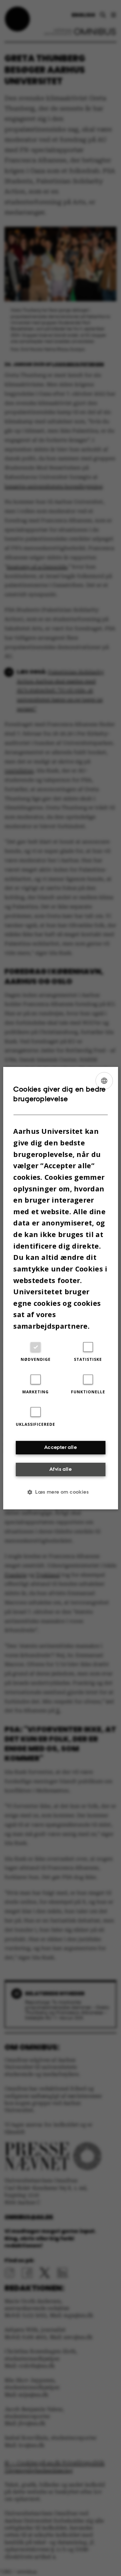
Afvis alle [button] (60, 1469)
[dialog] (60, 1288)
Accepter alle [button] (60, 1447)
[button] (60, 1492)
